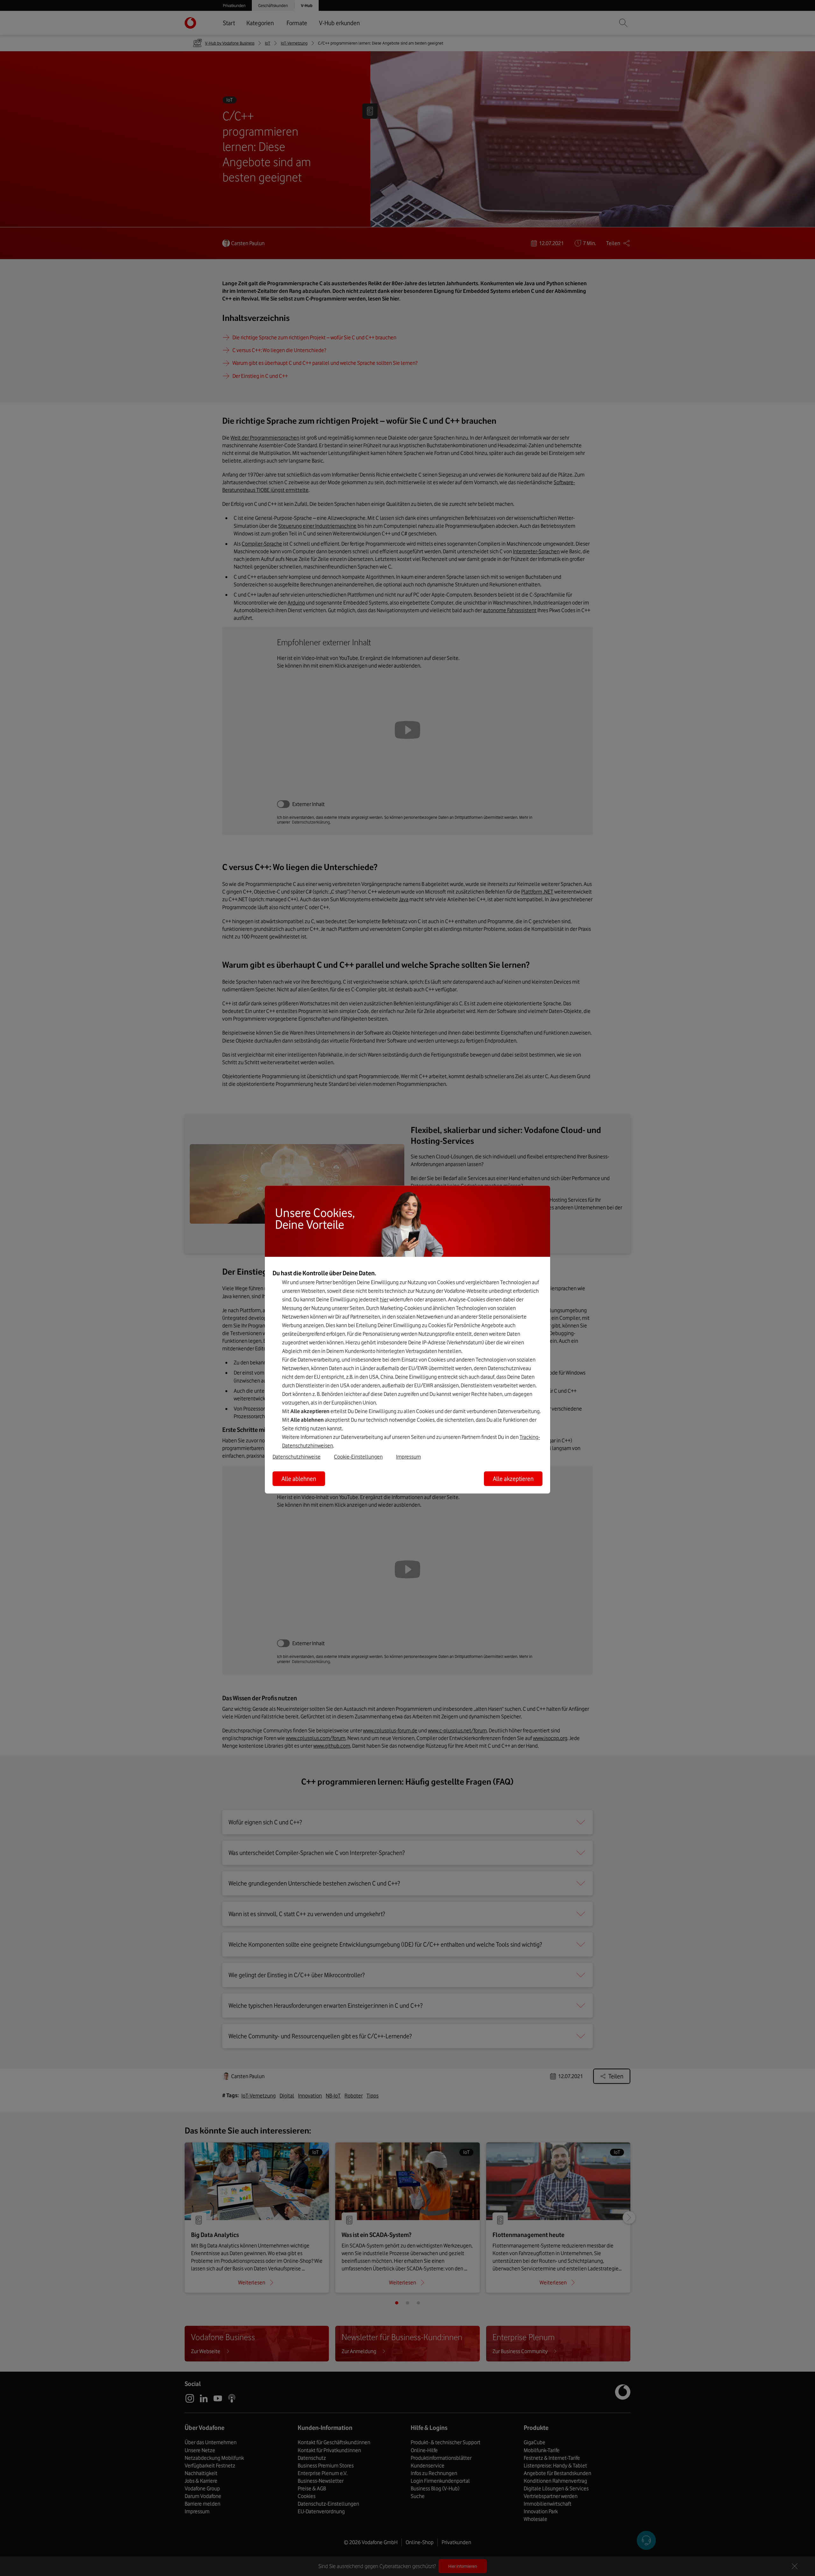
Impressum (408, 1456)
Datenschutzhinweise (297, 1456)
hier (384, 1299)
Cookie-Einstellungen (358, 1456)
